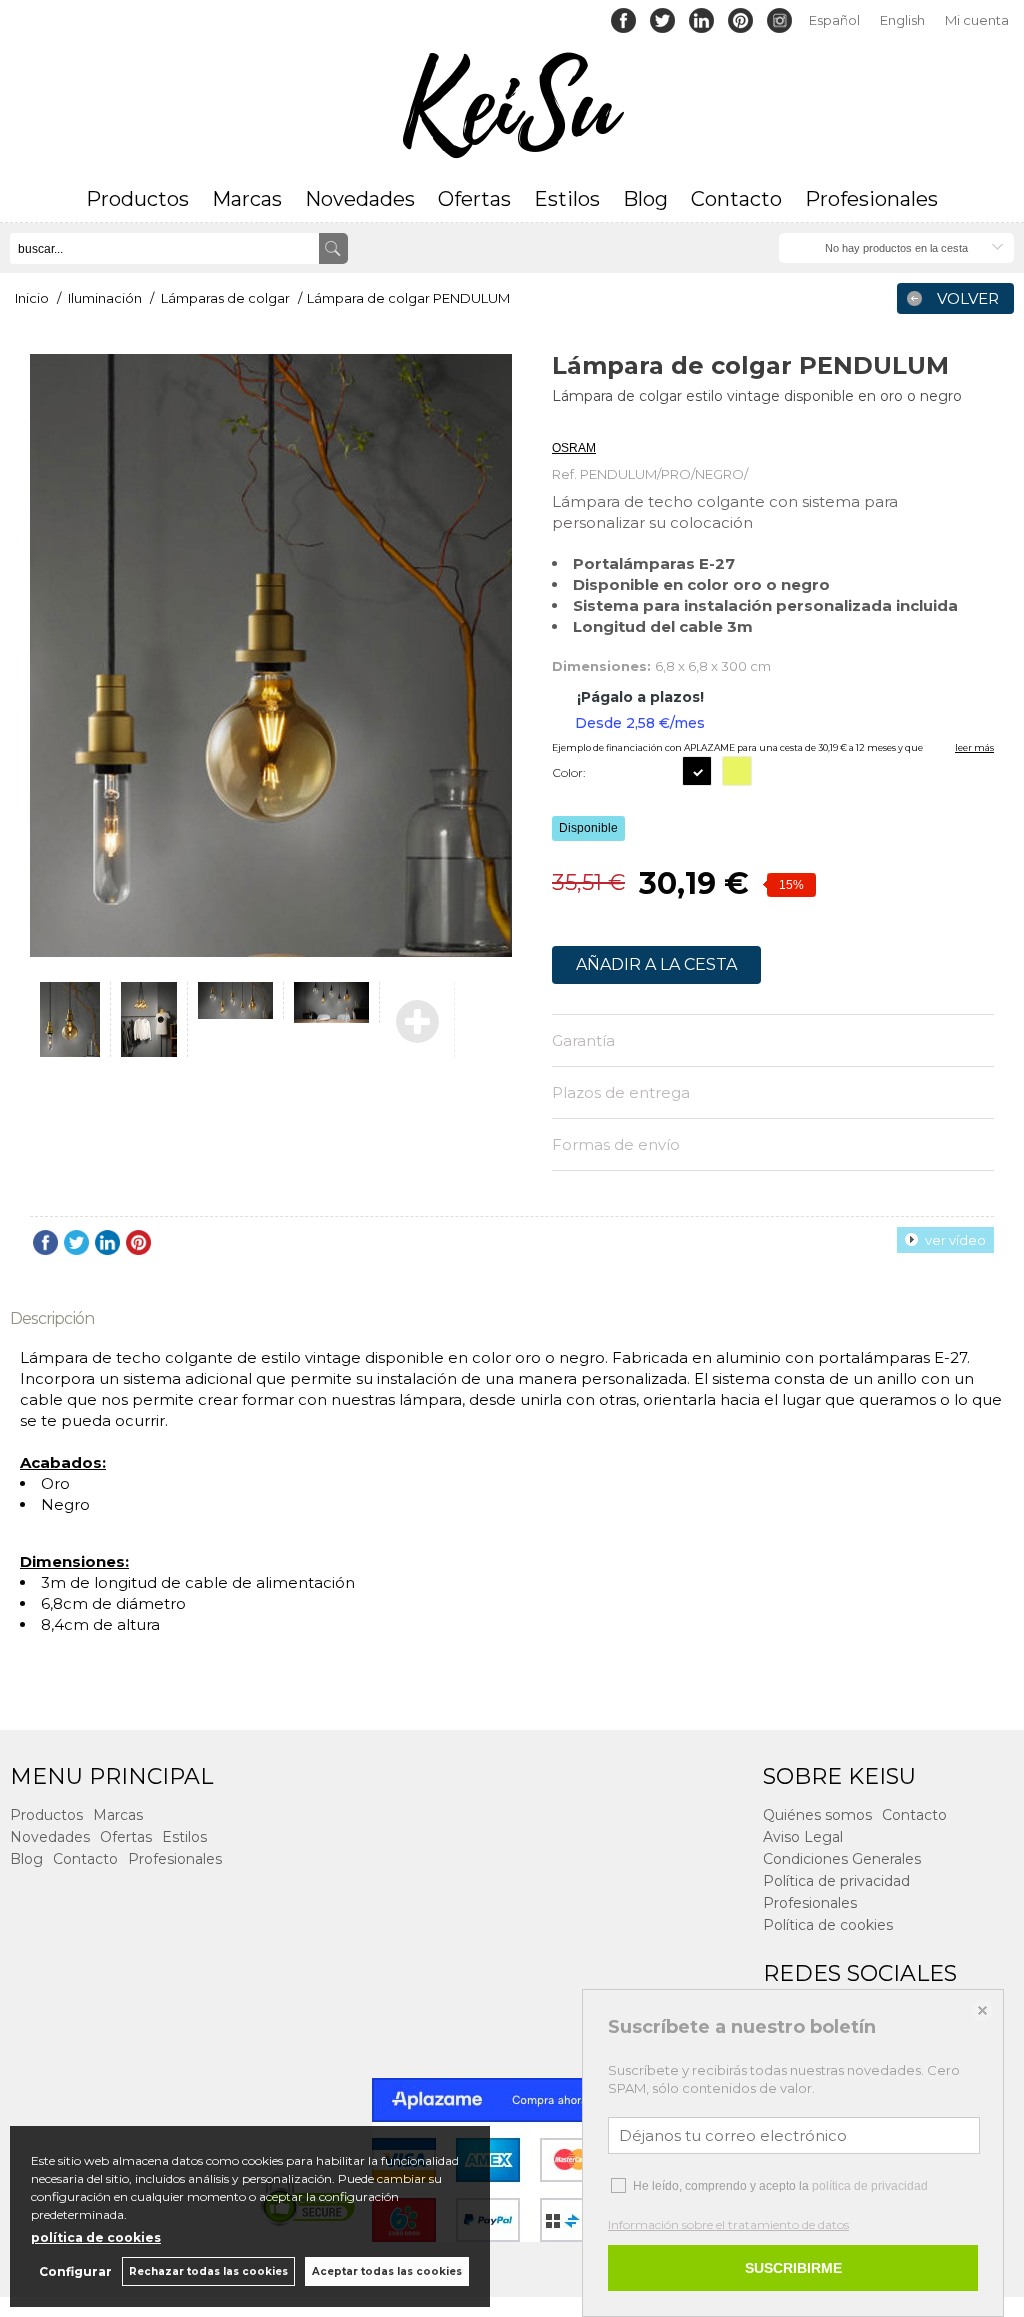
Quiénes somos (817, 1815)
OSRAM (574, 448)
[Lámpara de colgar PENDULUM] (271, 655)
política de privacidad (870, 2186)
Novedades (360, 199)
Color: (569, 772)
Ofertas (474, 199)
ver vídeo (955, 1240)
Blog (645, 199)
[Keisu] (512, 106)
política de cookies (96, 2237)
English (902, 20)
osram (569, 423)
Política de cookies (828, 1925)
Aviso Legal (803, 1837)
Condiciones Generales (842, 1859)
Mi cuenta (977, 20)
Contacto (736, 199)
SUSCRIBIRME (793, 2268)
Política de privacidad (836, 1881)
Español (834, 20)
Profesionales (871, 199)
